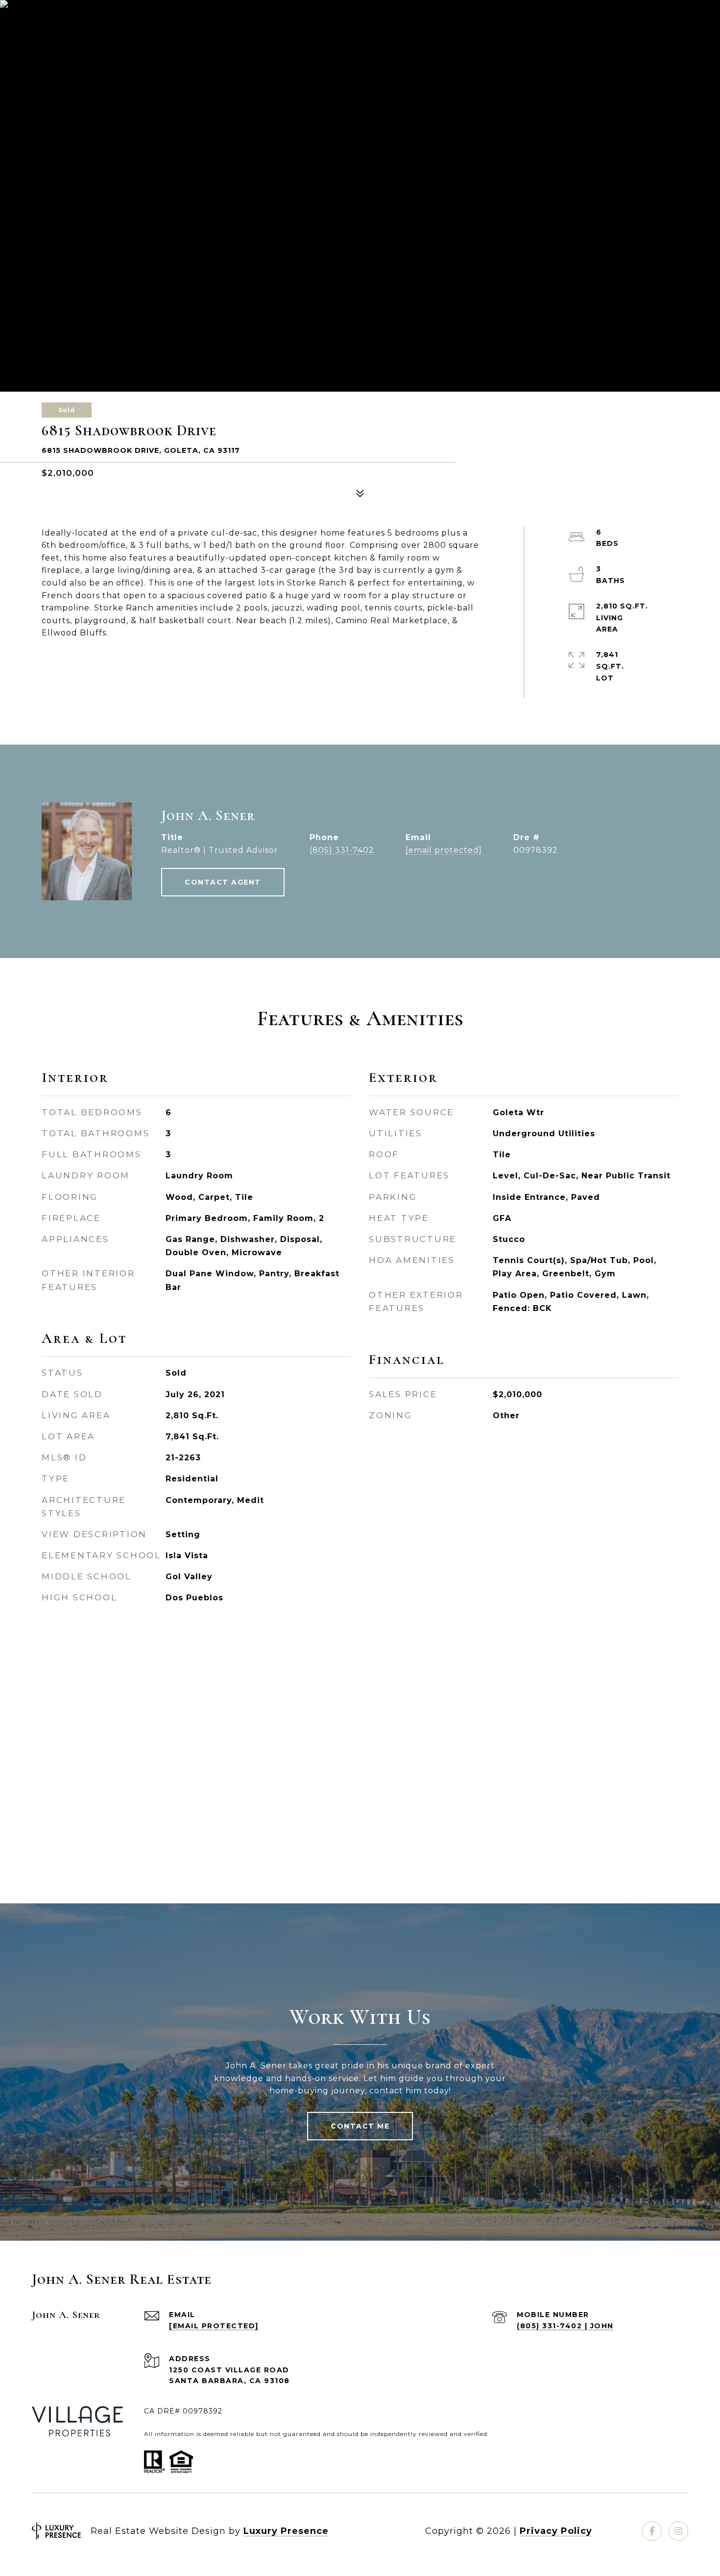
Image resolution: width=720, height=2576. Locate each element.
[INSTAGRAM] (678, 2531)
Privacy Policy (556, 2531)
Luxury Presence (286, 2531)
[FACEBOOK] (652, 2531)
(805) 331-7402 (342, 850)
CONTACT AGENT (223, 882)
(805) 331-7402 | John (565, 2326)
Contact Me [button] (360, 2126)
